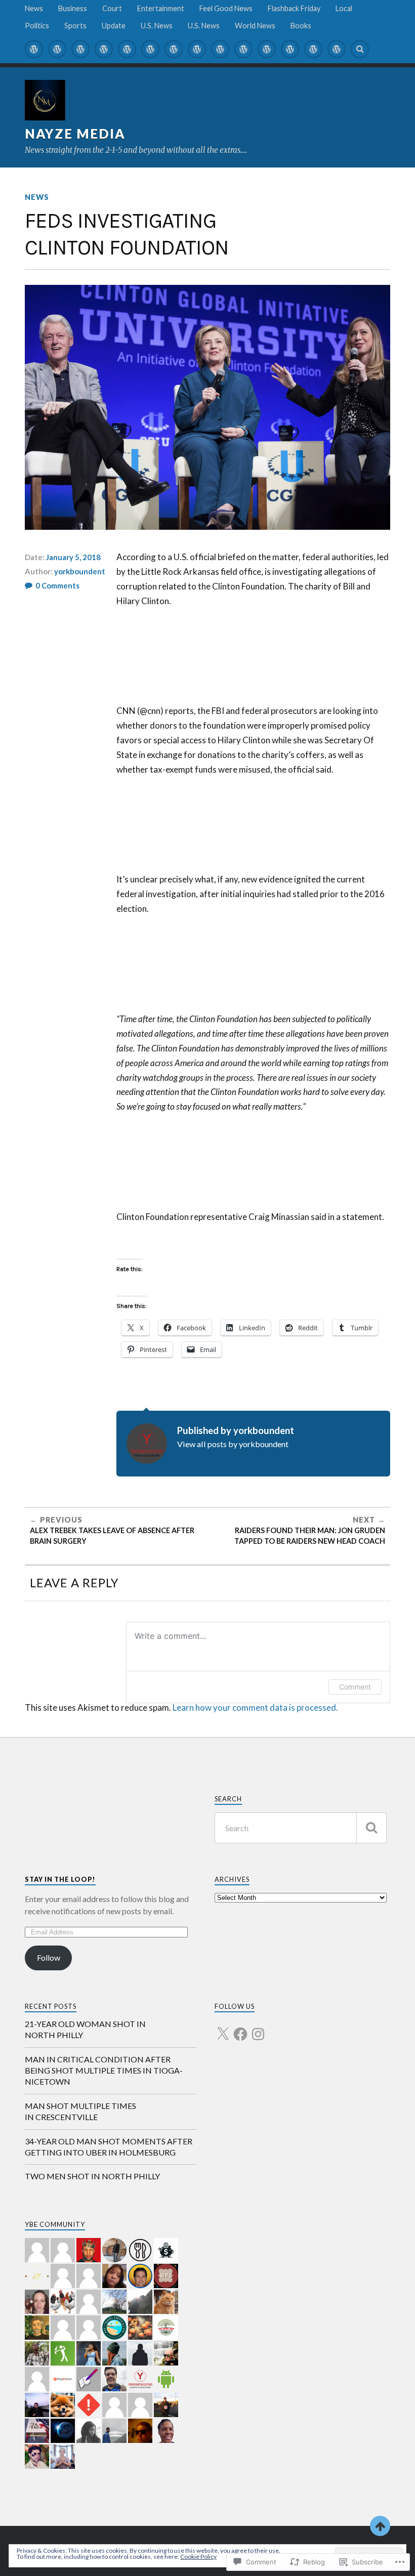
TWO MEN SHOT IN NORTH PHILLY (92, 2176)
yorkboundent (80, 571)
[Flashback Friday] (150, 49)
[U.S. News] (267, 49)
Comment (355, 1687)
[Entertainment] (104, 49)
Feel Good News (226, 8)
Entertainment (161, 8)
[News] (34, 49)
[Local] (174, 49)
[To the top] (380, 2526)
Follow (49, 1957)
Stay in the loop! (60, 1879)
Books (301, 26)
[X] (223, 2028)
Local (344, 8)
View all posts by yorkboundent (233, 1444)
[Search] (360, 49)
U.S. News (157, 26)
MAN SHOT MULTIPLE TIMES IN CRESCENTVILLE (80, 2111)
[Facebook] (240, 2028)
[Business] (57, 49)
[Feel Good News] (127, 49)
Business (73, 8)
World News (255, 26)
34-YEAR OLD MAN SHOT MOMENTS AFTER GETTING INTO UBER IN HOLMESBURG (109, 2147)
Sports (75, 26)
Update (114, 26)
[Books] (337, 49)
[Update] (243, 49)
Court (112, 8)
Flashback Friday (294, 8)
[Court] (80, 49)
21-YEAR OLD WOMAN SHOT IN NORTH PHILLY (85, 2029)
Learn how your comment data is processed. (255, 1707)
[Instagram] (258, 2028)
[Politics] (197, 49)
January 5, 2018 (73, 557)
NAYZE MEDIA (75, 134)
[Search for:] (300, 1828)
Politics (37, 26)
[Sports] (220, 49)
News (34, 8)
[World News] (313, 49)
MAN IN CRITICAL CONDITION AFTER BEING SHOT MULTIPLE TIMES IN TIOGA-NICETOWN (104, 2071)
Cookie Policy (198, 2557)
